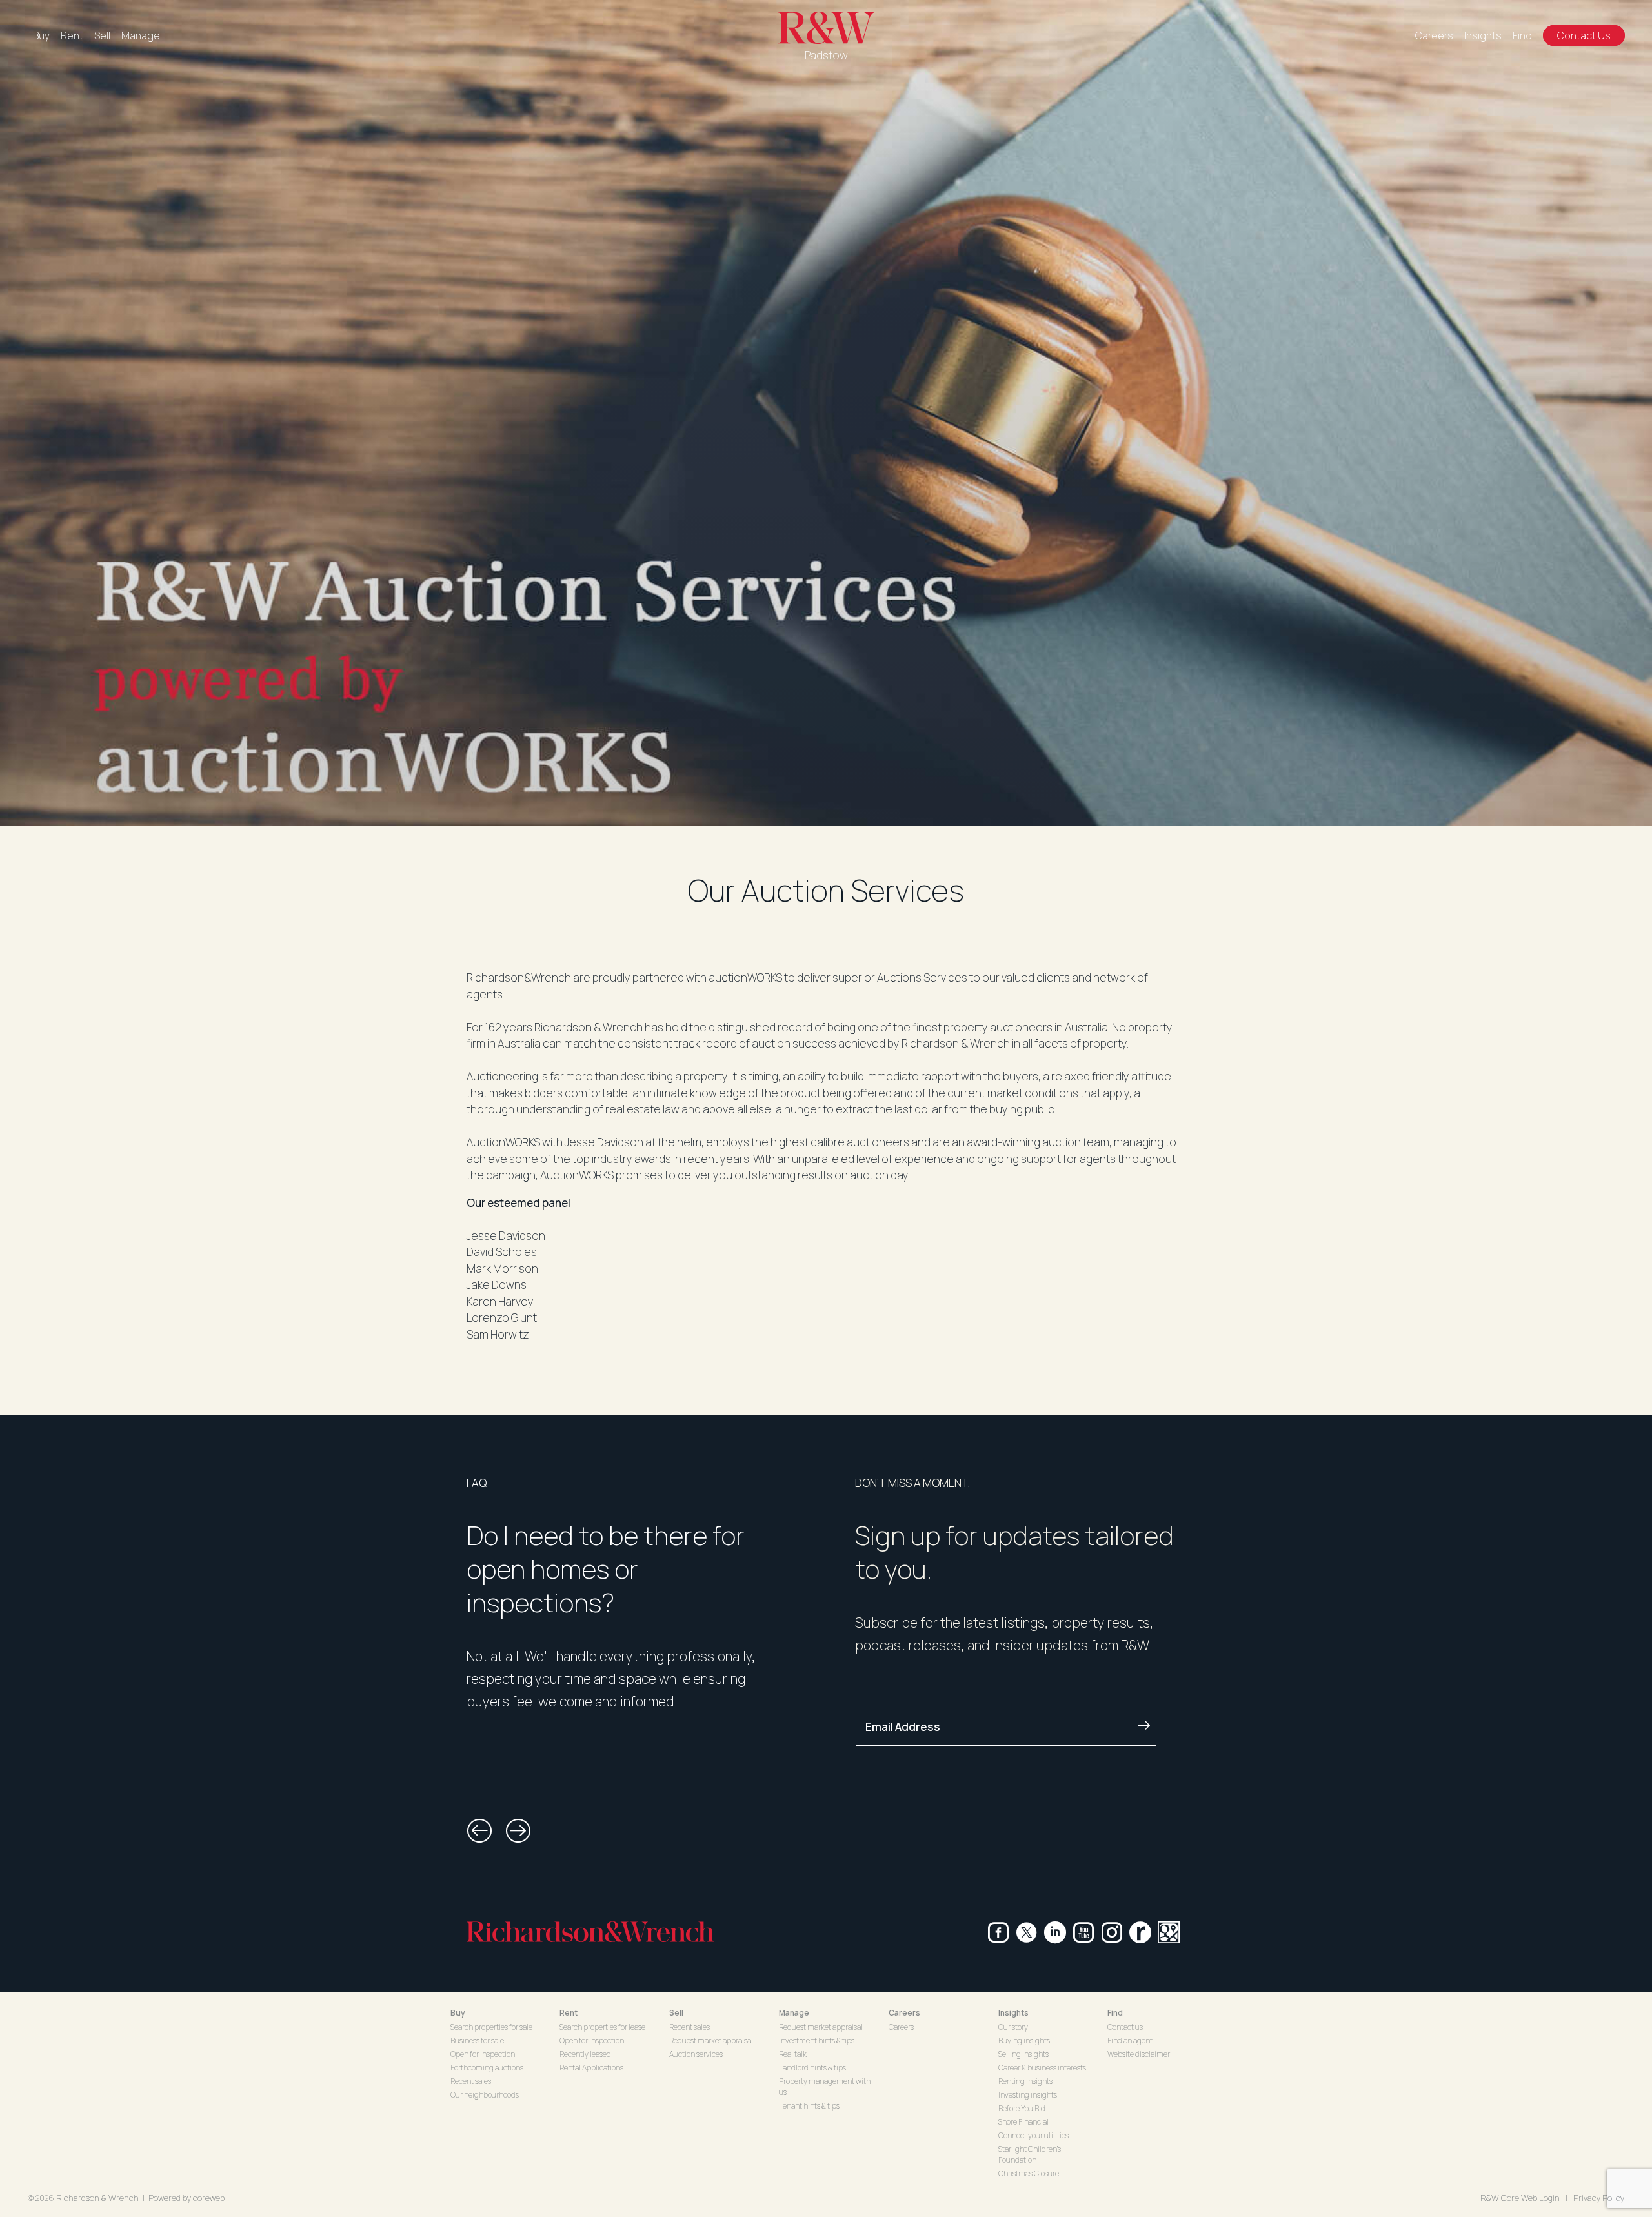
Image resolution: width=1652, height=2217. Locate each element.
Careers (1434, 35)
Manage (141, 35)
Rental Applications (591, 2068)
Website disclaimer (1139, 2054)
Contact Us (1584, 35)
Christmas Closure (1029, 2173)
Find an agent (1130, 2040)
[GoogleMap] (1169, 1932)
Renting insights (1025, 2081)
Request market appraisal (711, 2040)
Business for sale (477, 2040)
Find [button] (1115, 2013)
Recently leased (585, 2054)
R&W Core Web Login (1520, 2198)
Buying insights (1024, 2040)
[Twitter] (1027, 1932)
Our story (1013, 2027)
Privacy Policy (1599, 2198)
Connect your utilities (1033, 2135)
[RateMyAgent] (1140, 1932)
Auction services (696, 2054)
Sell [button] (676, 2013)
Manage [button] (794, 2013)
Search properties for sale (491, 2027)
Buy (41, 35)
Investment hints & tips (817, 2040)
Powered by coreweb (186, 2198)
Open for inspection (483, 2054)
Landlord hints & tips (812, 2068)
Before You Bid (1022, 2108)
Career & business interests (1042, 2068)
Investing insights (1028, 2095)
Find (1522, 35)
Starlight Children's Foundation (1030, 2154)
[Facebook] (998, 1932)
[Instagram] (1112, 1932)
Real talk (793, 2054)
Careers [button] (904, 2013)
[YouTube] (1083, 1932)
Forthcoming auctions (487, 2068)
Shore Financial (1023, 2122)
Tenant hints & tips (809, 2106)
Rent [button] (569, 2013)
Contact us (1125, 2027)
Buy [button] (458, 2013)
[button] (479, 1831)
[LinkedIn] (1055, 1932)
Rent (72, 35)
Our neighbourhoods (485, 2095)
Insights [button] (1013, 2013)
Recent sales (471, 2081)
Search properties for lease (602, 2027)
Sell (102, 35)
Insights (1483, 35)
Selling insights (1023, 2054)
